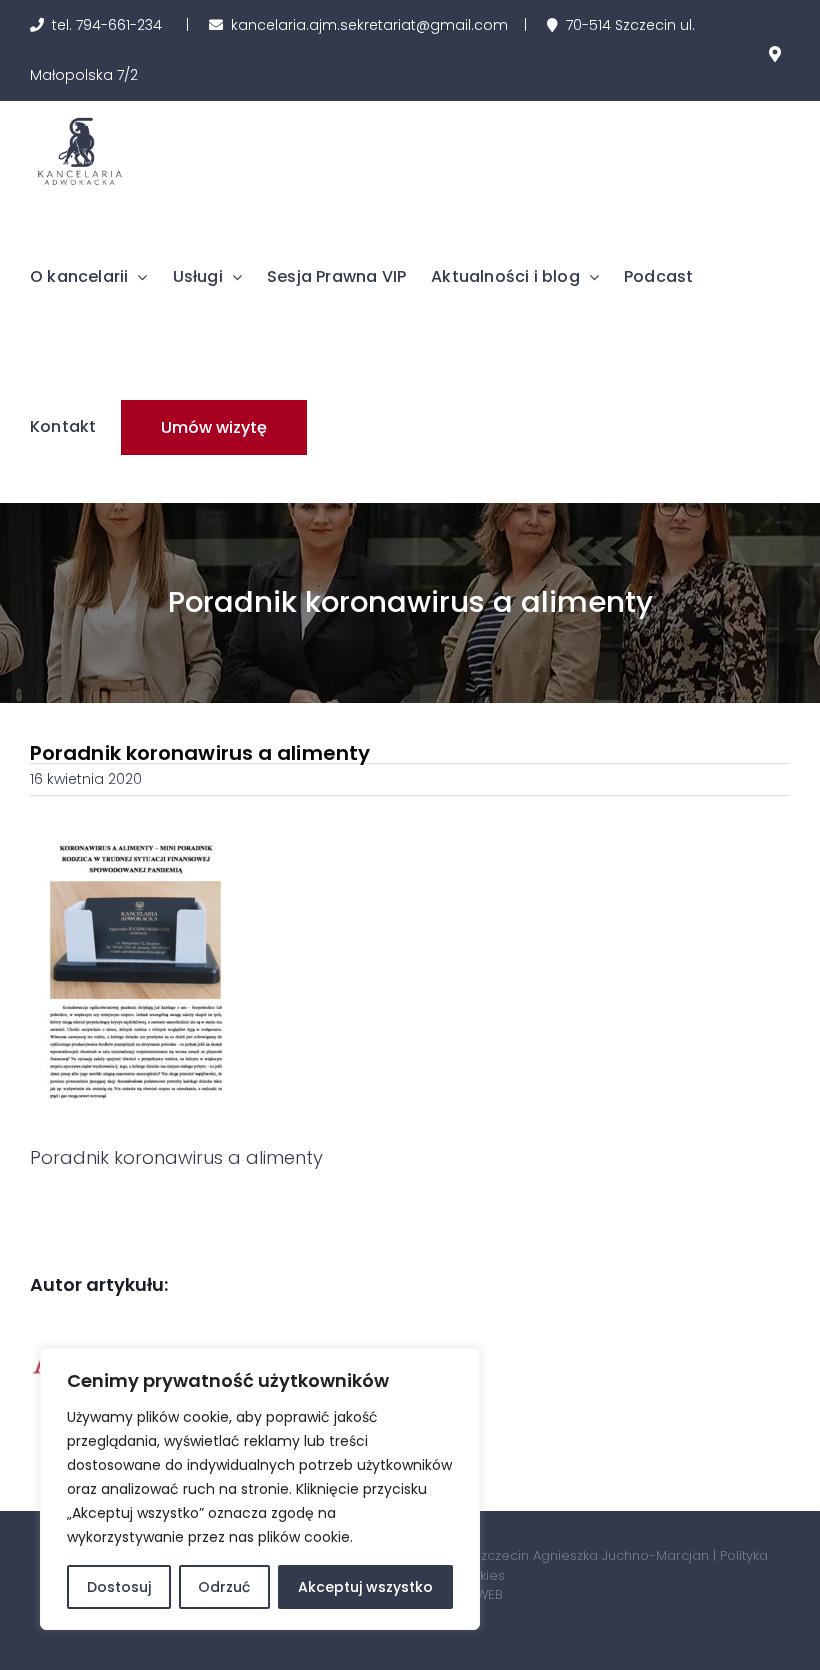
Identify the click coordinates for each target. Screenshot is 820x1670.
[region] (260, 1489)
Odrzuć (224, 1587)
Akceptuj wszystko (365, 1587)
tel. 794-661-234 (107, 25)
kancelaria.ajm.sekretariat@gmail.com (369, 25)
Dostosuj (119, 1587)
